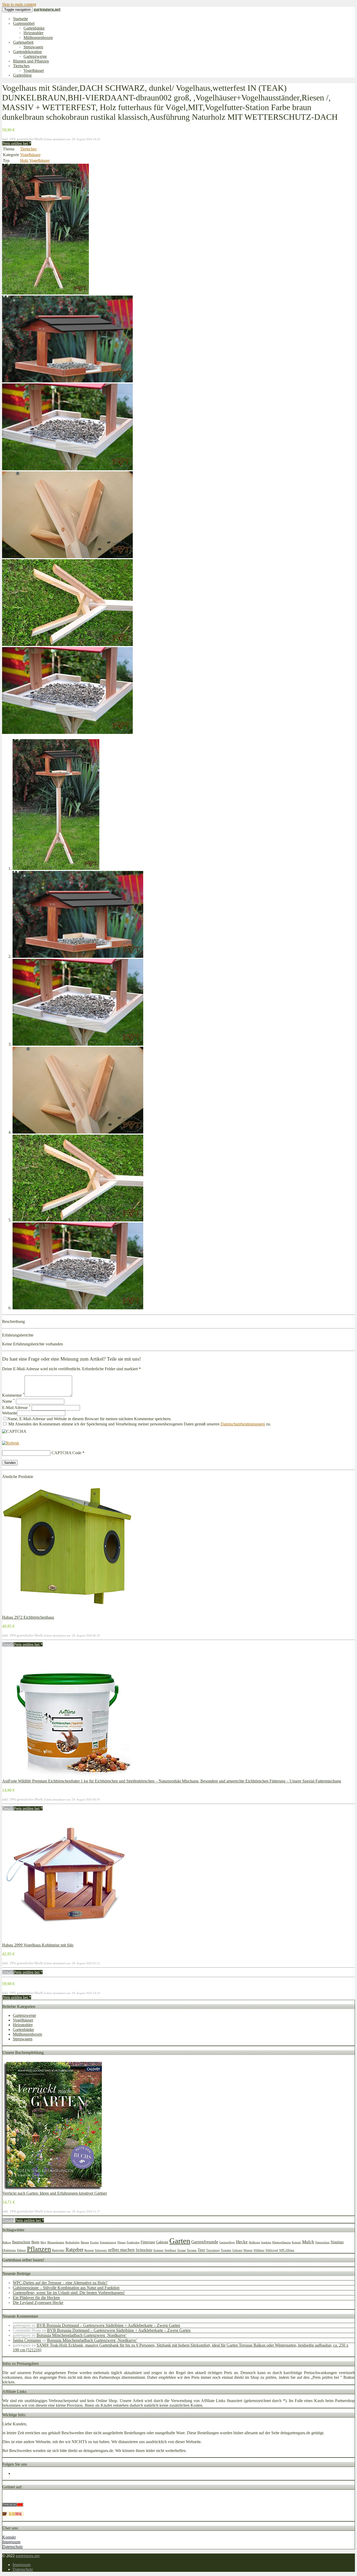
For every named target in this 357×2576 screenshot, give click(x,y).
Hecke (242, 2242)
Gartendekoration (27, 52)
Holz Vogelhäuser (35, 160)
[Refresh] (11, 1443)
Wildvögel (272, 2250)
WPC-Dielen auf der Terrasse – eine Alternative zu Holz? (60, 2283)
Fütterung (148, 2242)
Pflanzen (39, 2249)
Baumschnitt (21, 2242)
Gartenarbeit (23, 42)
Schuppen (101, 2250)
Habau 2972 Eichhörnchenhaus (28, 1617)
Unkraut (237, 2250)
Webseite (10, 1413)
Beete (35, 2242)
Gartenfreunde (205, 2242)
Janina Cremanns (27, 2340)
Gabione (162, 2242)
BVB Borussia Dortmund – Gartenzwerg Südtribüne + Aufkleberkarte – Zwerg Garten (108, 2325)
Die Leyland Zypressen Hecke (38, 2303)
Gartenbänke (34, 28)
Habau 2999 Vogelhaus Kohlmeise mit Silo (38, 1945)
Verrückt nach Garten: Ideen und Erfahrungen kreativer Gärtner (55, 2193)
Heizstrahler (33, 33)
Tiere (201, 2250)
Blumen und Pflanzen (31, 61)
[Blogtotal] (13, 2514)
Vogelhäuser (34, 70)
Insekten (266, 2242)
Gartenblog (22, 75)
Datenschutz (13, 2547)
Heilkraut (254, 2242)
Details (8, 1644)
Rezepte (89, 2250)
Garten (180, 2241)
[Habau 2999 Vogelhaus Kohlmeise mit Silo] (67, 1940)
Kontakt (9, 2537)
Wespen (248, 2250)
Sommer (159, 2250)
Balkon (7, 2242)
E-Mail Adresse (16, 1408)
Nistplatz (337, 2242)
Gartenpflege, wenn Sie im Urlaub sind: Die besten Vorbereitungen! (69, 2293)
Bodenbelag (73, 2242)
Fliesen (122, 2242)
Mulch (308, 2242)
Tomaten (226, 2250)
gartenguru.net (28, 2556)
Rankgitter (58, 2250)
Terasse (182, 2250)
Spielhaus (170, 2250)
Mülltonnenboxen (38, 38)
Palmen (21, 2250)
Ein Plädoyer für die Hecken (36, 2298)
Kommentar (13, 1395)
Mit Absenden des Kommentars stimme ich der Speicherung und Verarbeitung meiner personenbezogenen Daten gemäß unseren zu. (139, 1424)
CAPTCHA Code (66, 1453)
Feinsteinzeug (108, 2242)
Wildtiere (259, 2250)
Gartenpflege (227, 2242)
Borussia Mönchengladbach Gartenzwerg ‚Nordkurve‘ (82, 2335)
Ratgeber (74, 2249)
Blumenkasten (56, 2242)
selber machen (121, 2250)
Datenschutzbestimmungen (243, 1424)
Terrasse (192, 2250)
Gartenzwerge (35, 56)
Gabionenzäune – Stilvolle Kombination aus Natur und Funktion (66, 2288)
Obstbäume (9, 2250)
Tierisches (21, 66)
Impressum (11, 2542)
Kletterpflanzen (282, 2242)
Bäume (85, 2242)
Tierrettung (213, 2250)
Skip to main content (19, 4)
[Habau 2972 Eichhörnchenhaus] (67, 1613)
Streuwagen (33, 47)
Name (8, 1401)
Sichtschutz (144, 2250)
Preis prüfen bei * (17, 143)
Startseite (21, 19)
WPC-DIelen (287, 2250)
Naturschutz (322, 2242)
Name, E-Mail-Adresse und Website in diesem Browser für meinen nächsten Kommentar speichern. (89, 1419)
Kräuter (296, 2242)
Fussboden (133, 2242)
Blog (43, 2242)
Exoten (94, 2242)
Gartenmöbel (24, 23)
